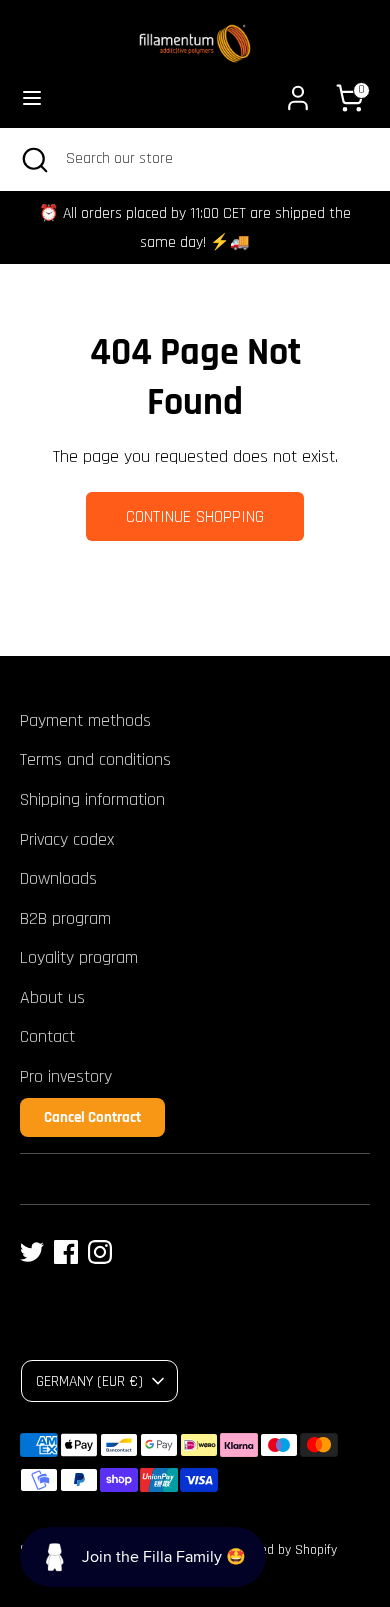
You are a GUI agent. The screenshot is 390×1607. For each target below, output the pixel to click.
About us (52, 997)
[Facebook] (66, 1252)
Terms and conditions (95, 759)
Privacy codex (67, 839)
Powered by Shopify (281, 1550)
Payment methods (85, 720)
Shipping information (92, 799)
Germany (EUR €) (89, 1381)
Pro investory (66, 1076)
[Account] (298, 91)
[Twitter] (32, 1252)
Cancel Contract (92, 1117)
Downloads (58, 878)
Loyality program (79, 957)
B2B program (65, 918)
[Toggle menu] (32, 97)
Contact (47, 1036)
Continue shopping (195, 516)
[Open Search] (33, 159)
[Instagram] (100, 1252)
